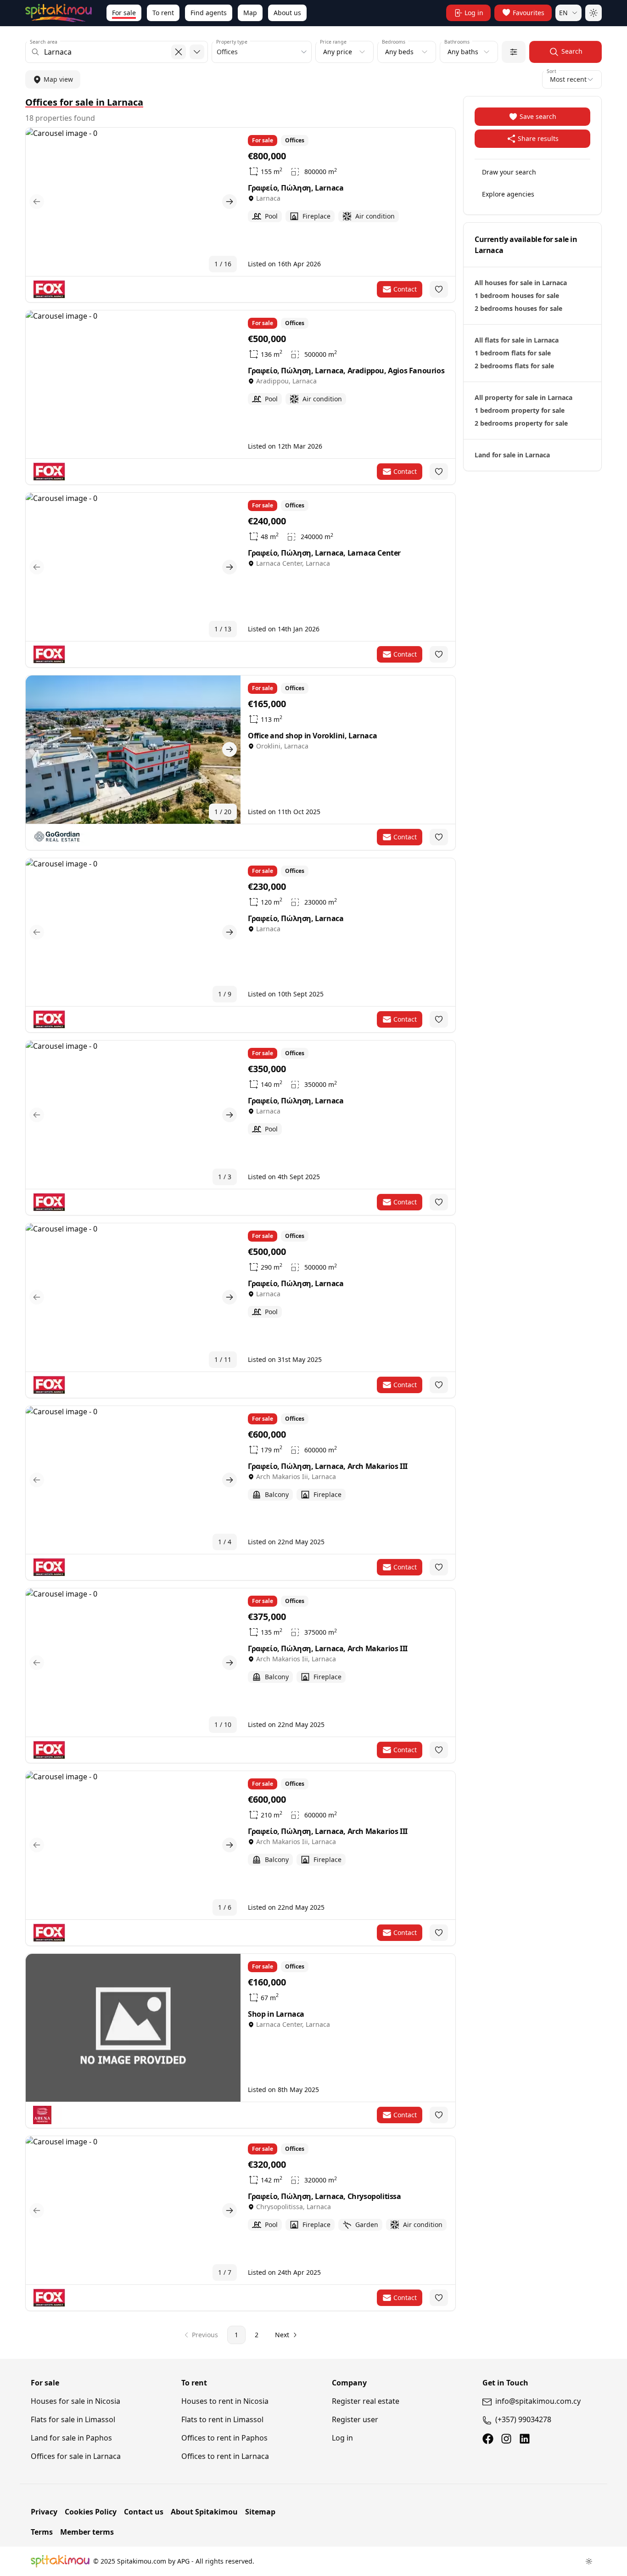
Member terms (87, 2532)
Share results (538, 138)
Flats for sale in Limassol (73, 2419)
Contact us (144, 2512)
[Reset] (179, 52)
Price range (333, 42)
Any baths (463, 52)
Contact (405, 289)
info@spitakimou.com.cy (538, 2401)
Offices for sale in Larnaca (76, 2456)
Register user (355, 2419)
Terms (42, 2532)
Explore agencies (508, 194)
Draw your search (509, 172)
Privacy (44, 2512)
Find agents (209, 13)
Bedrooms (394, 42)
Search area (44, 42)
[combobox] (117, 52)
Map (250, 13)
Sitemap (260, 2512)
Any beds (399, 52)
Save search (538, 116)
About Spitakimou (204, 2512)
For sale (124, 13)
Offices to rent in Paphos (224, 2438)
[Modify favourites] (439, 289)
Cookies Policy (91, 2512)
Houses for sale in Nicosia (76, 2401)
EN (563, 13)
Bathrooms (457, 42)
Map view (58, 79)
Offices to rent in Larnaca (225, 2456)
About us (287, 13)
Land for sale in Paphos (71, 2438)
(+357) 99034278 (523, 2419)
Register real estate (366, 2401)
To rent (163, 13)
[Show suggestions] (197, 52)
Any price (338, 52)
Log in (342, 2438)
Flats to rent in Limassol (222, 2419)
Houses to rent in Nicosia (225, 2401)
